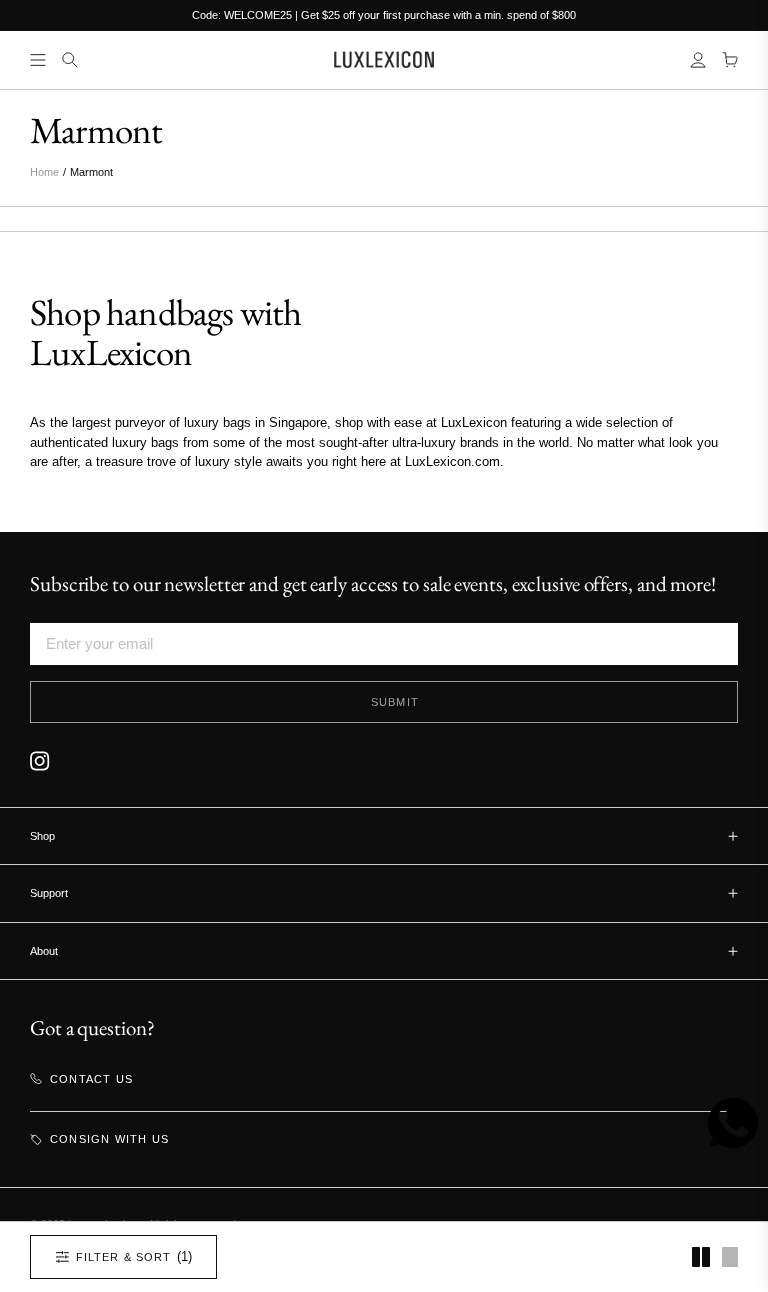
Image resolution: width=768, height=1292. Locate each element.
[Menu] (38, 60)
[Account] (698, 60)
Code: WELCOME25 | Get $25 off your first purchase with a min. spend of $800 (384, 15)
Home (44, 172)
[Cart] (730, 60)
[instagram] (40, 761)
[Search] (70, 60)
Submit (395, 702)
